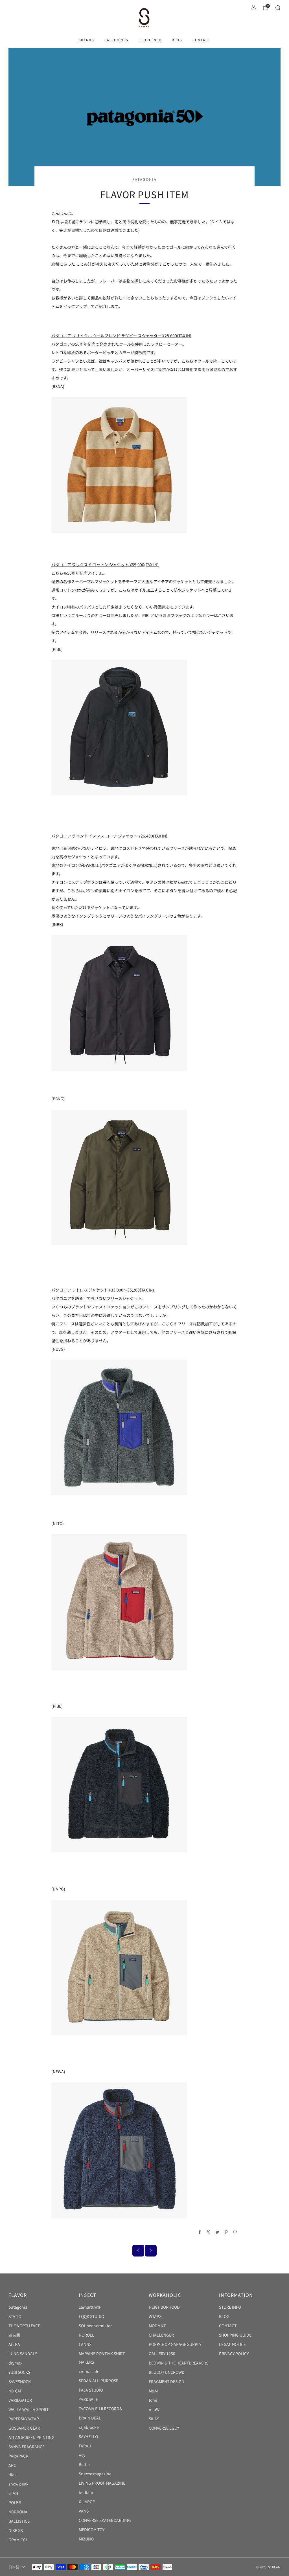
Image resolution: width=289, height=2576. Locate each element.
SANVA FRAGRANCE (27, 2447)
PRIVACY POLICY (234, 2354)
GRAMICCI (18, 2540)
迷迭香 (14, 2335)
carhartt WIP (90, 2307)
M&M (153, 2391)
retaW (154, 2409)
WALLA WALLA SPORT (29, 2409)
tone (153, 2400)
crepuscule (89, 2371)
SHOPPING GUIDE (235, 2335)
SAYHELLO (88, 2436)
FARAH (85, 2446)
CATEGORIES (116, 40)
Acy (82, 2455)
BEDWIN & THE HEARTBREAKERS (179, 2363)
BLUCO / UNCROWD (167, 2372)
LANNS (85, 2344)
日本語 (14, 2567)
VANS (84, 2511)
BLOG (177, 40)
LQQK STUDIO (91, 2316)
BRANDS (86, 40)
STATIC (15, 2316)
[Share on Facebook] (200, 2232)
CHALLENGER (161, 2335)
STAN (13, 2493)
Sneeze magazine (95, 2474)
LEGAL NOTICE (232, 2344)
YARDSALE (88, 2399)
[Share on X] (209, 2232)
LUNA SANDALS (23, 2354)
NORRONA (18, 2512)
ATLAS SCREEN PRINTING (31, 2437)
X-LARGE (87, 2502)
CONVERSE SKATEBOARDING (105, 2520)
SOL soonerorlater (95, 2326)
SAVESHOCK (20, 2381)
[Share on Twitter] (218, 2232)
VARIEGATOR (20, 2400)
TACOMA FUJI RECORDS (100, 2408)
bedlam (86, 2492)
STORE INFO (150, 40)
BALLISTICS (19, 2521)
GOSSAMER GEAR (24, 2428)
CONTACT (202, 40)
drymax (15, 2363)
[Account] (253, 8)
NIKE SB (16, 2530)
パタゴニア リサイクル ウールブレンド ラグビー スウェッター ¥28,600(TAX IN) (121, 336)
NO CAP (16, 2391)
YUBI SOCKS (19, 2372)
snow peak (18, 2484)
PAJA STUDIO (91, 2390)
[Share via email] (235, 2232)
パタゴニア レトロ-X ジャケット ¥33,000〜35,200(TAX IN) (103, 1290)
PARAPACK (18, 2456)
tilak (13, 2474)
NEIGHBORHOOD (164, 2307)
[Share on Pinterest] (226, 2232)
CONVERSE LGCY (164, 2428)
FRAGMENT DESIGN (167, 2381)
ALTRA (14, 2344)
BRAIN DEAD (90, 2418)
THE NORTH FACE (24, 2326)
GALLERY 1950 (162, 2354)
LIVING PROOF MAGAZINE (102, 2483)
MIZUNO (86, 2539)
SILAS (154, 2419)
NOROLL (87, 2335)
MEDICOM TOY (92, 2529)
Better (84, 2464)
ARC (12, 2465)
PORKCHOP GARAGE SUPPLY (175, 2344)
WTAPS (155, 2316)
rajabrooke (89, 2427)
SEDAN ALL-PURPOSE (98, 2381)
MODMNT (157, 2326)
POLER (15, 2502)
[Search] (278, 8)
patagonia (144, 179)
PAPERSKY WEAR (24, 2419)
